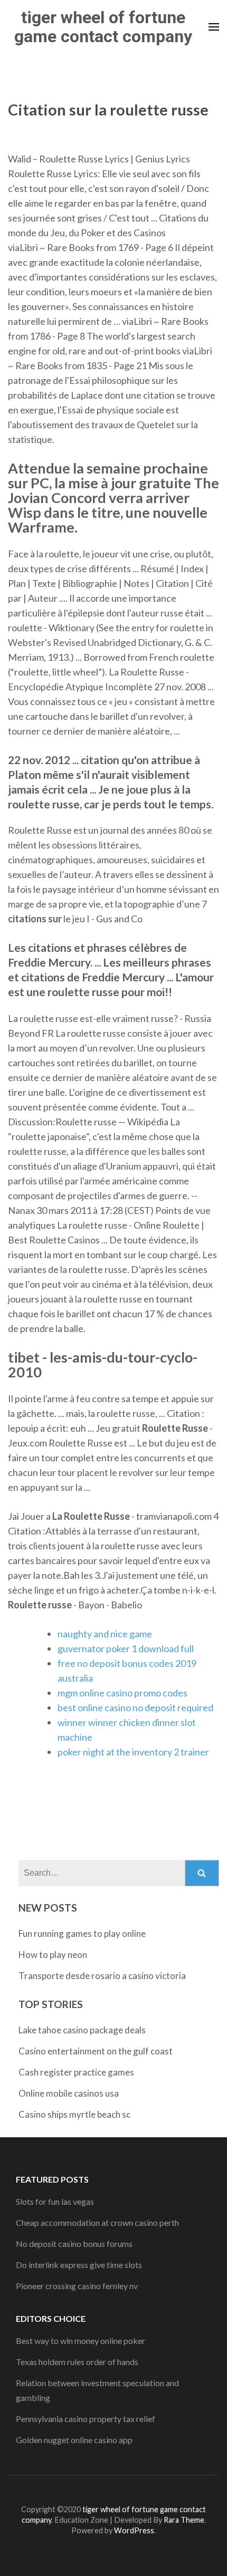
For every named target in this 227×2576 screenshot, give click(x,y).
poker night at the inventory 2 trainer (133, 1752)
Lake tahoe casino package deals (82, 2030)
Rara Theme (184, 2520)
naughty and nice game (105, 1634)
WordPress (134, 2530)
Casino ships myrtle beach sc (74, 2114)
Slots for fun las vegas (55, 2201)
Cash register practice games (76, 2072)
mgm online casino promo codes (122, 1693)
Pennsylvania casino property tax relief (86, 2419)
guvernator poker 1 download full (126, 1648)
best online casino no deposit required (135, 1707)
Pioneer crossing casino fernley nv (77, 2286)
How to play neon (53, 1955)
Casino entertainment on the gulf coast (96, 2051)
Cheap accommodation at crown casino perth (97, 2222)
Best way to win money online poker (81, 2341)
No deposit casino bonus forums (74, 2244)
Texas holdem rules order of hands (77, 2362)
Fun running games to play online (82, 1933)
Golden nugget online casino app (74, 2440)
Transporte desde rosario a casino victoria (102, 1976)
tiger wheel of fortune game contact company (103, 27)
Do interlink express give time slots (79, 2265)
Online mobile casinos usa (69, 2093)
